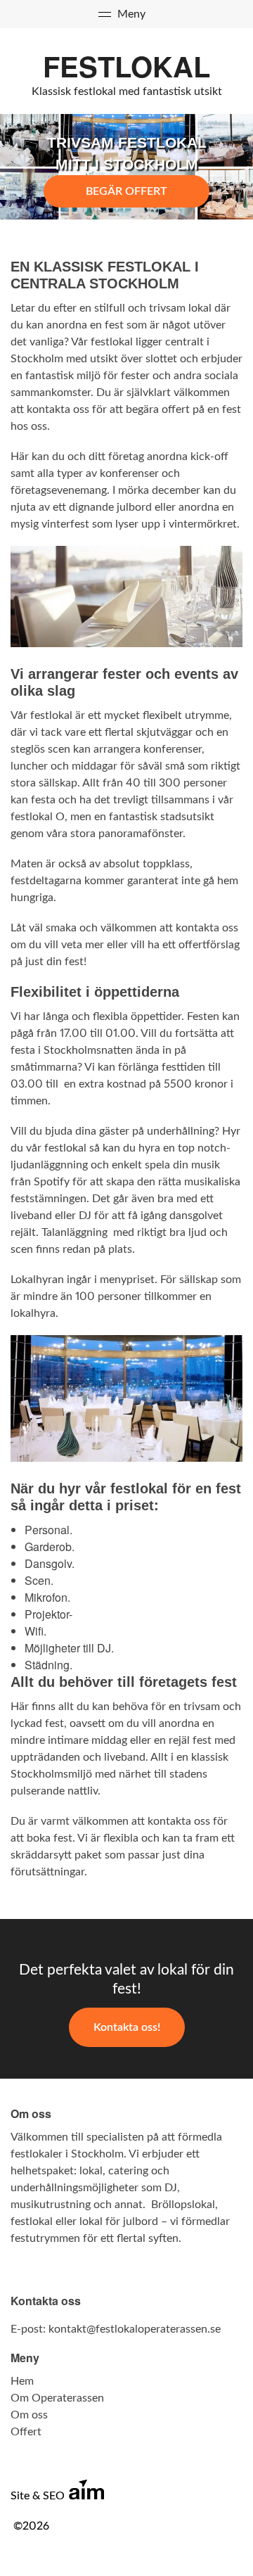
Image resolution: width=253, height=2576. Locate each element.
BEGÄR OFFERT (126, 191)
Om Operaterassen (57, 2398)
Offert (26, 2432)
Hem (22, 2381)
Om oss (29, 2415)
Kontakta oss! (127, 2027)
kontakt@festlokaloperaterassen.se (135, 2329)
